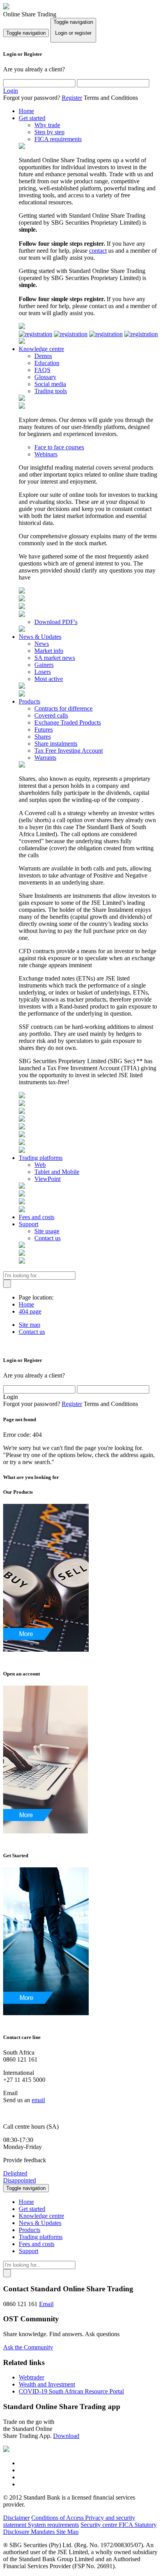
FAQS (42, 370)
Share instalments (56, 744)
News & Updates (40, 637)
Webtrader (31, 2377)
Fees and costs (37, 1217)
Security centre (100, 2525)
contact (98, 251)
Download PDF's (56, 622)
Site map (30, 1325)
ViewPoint (47, 1179)
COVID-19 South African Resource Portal (71, 2391)
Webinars (46, 454)
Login (11, 91)
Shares (43, 737)
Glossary (45, 377)
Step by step (49, 132)
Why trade (47, 125)
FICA (127, 2525)
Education (47, 363)
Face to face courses (59, 447)
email (38, 2100)
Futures (44, 730)
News (42, 644)
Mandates (44, 2532)
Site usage (47, 1231)
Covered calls (51, 715)
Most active (49, 679)
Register (72, 98)
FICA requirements (58, 139)
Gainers (44, 665)
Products (30, 701)
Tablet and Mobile (57, 1172)
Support (29, 1224)
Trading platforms (41, 1158)
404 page (30, 1311)
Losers (43, 672)
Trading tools (51, 391)
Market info (49, 651)
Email (46, 2304)
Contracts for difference (64, 708)
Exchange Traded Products (68, 722)
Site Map (67, 2532)
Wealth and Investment (47, 2384)
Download (66, 2436)
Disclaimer (16, 2518)
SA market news (55, 658)
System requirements (53, 2525)
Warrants (45, 758)
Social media (50, 384)
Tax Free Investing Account (69, 751)
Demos (43, 356)
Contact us (47, 1238)
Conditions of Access (58, 2518)
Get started (32, 118)
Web (40, 1165)
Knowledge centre (41, 349)
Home (26, 111)
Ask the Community (28, 2347)
